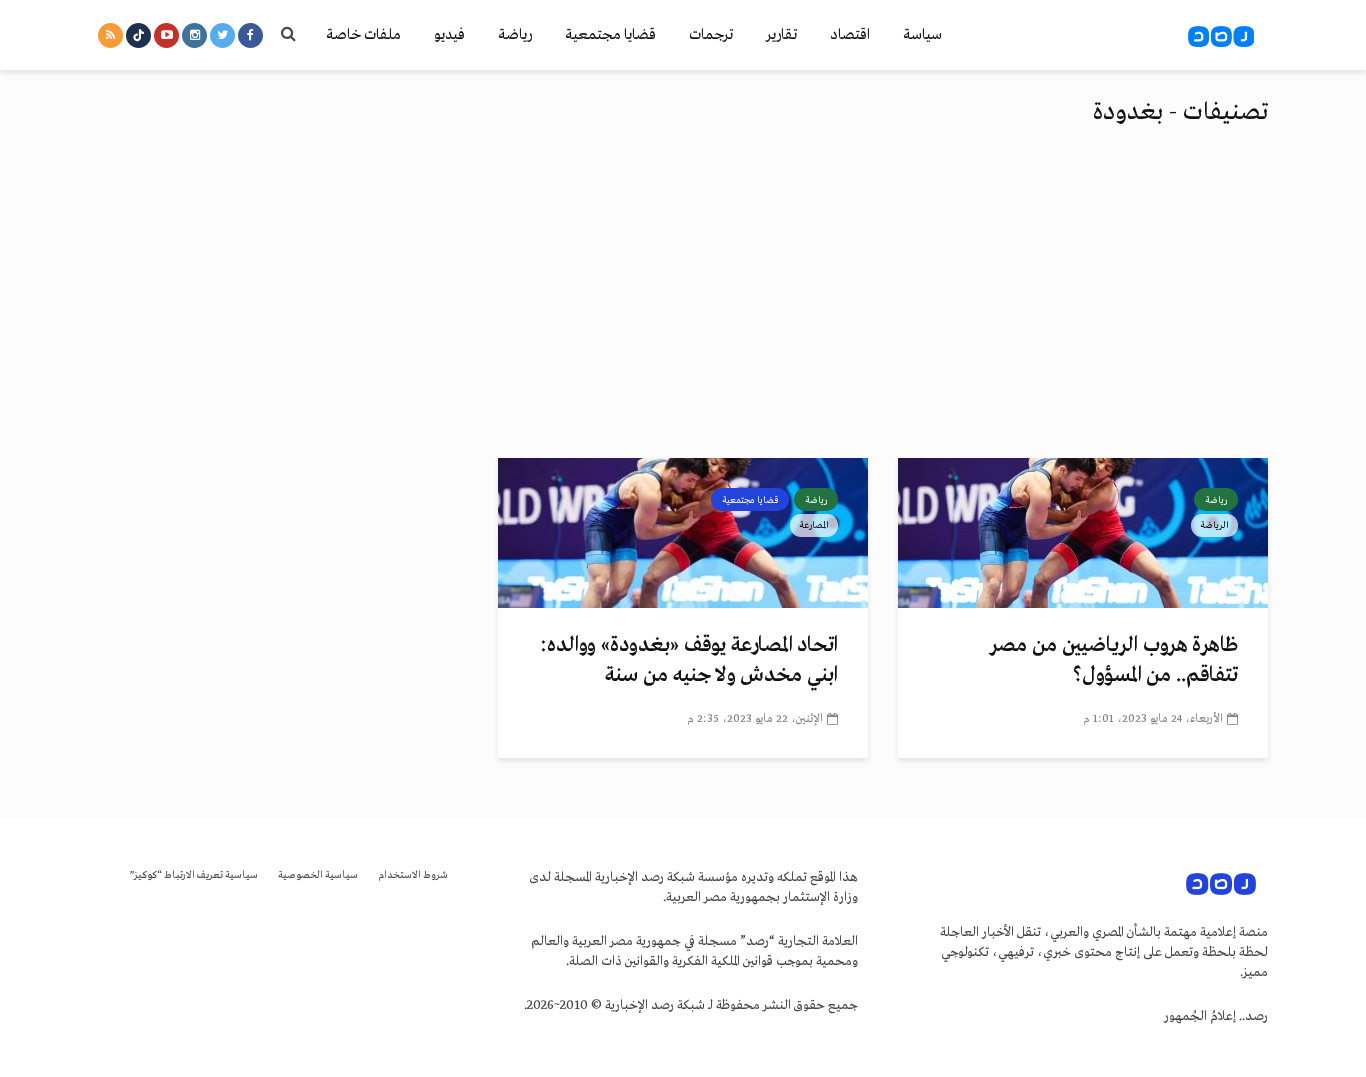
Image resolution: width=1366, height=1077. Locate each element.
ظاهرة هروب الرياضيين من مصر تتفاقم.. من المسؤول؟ (1114, 660)
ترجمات (711, 35)
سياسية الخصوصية (318, 875)
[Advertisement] (683, 308)
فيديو (449, 35)
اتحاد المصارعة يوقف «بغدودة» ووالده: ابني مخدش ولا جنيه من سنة (689, 660)
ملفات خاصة (363, 35)
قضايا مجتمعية (610, 35)
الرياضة (1214, 525)
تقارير (781, 35)
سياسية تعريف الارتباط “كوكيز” (194, 875)
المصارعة (814, 525)
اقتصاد (850, 35)
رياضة (515, 35)
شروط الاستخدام (413, 875)
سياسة (922, 35)
